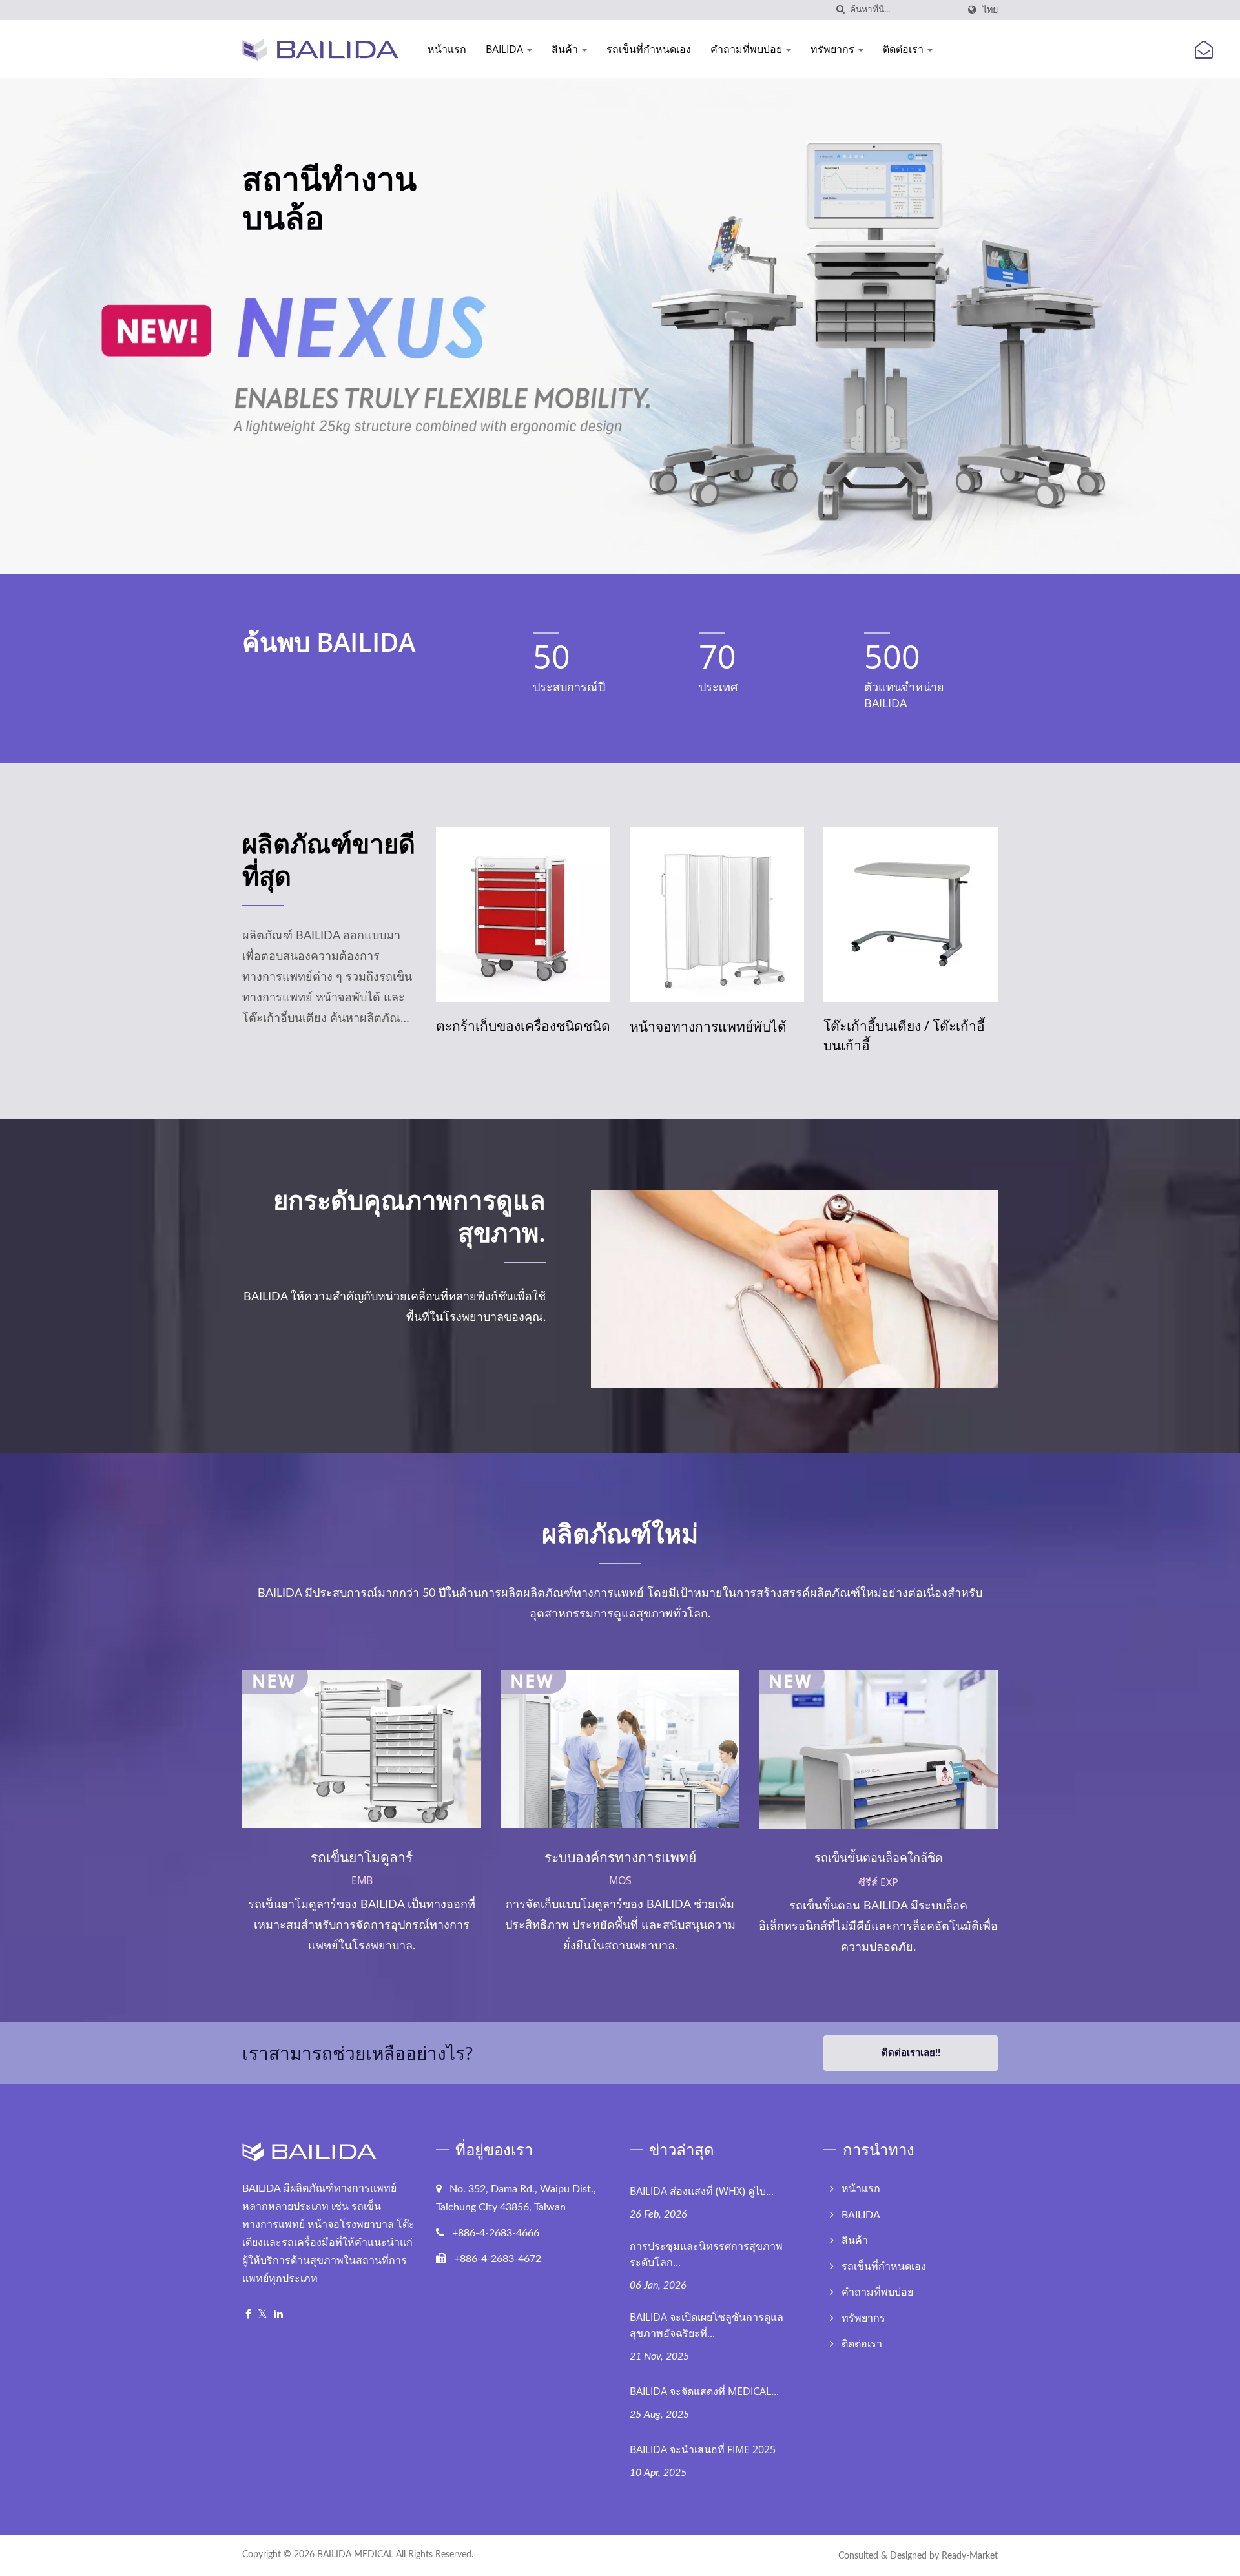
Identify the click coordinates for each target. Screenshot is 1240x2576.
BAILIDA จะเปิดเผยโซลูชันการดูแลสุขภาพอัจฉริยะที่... (707, 2325)
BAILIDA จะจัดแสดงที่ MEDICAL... (704, 2391)
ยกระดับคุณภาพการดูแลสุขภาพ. (409, 1216)
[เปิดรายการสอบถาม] (1204, 51)
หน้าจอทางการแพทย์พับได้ (514, 1026)
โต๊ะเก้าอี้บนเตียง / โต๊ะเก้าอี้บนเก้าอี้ (710, 1035)
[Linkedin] (278, 2315)
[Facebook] (248, 2315)
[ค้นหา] (840, 10)
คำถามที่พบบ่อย (748, 49)
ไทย (990, 10)
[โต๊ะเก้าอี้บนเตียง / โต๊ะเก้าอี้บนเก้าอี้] (717, 915)
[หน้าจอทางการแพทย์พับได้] (523, 915)
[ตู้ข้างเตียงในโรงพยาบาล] (911, 915)
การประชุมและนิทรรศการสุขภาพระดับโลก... (706, 2254)
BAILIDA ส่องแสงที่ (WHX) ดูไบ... (702, 2191)
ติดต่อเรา (904, 49)
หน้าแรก (447, 49)
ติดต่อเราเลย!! (911, 2053)
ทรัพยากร (834, 49)
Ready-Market (970, 2556)
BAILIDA (506, 49)
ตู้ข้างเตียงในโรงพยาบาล (896, 1026)
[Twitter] (263, 2315)
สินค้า (566, 49)
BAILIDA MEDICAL (355, 2555)
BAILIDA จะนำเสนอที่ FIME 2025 (703, 2449)
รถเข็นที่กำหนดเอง (649, 49)
